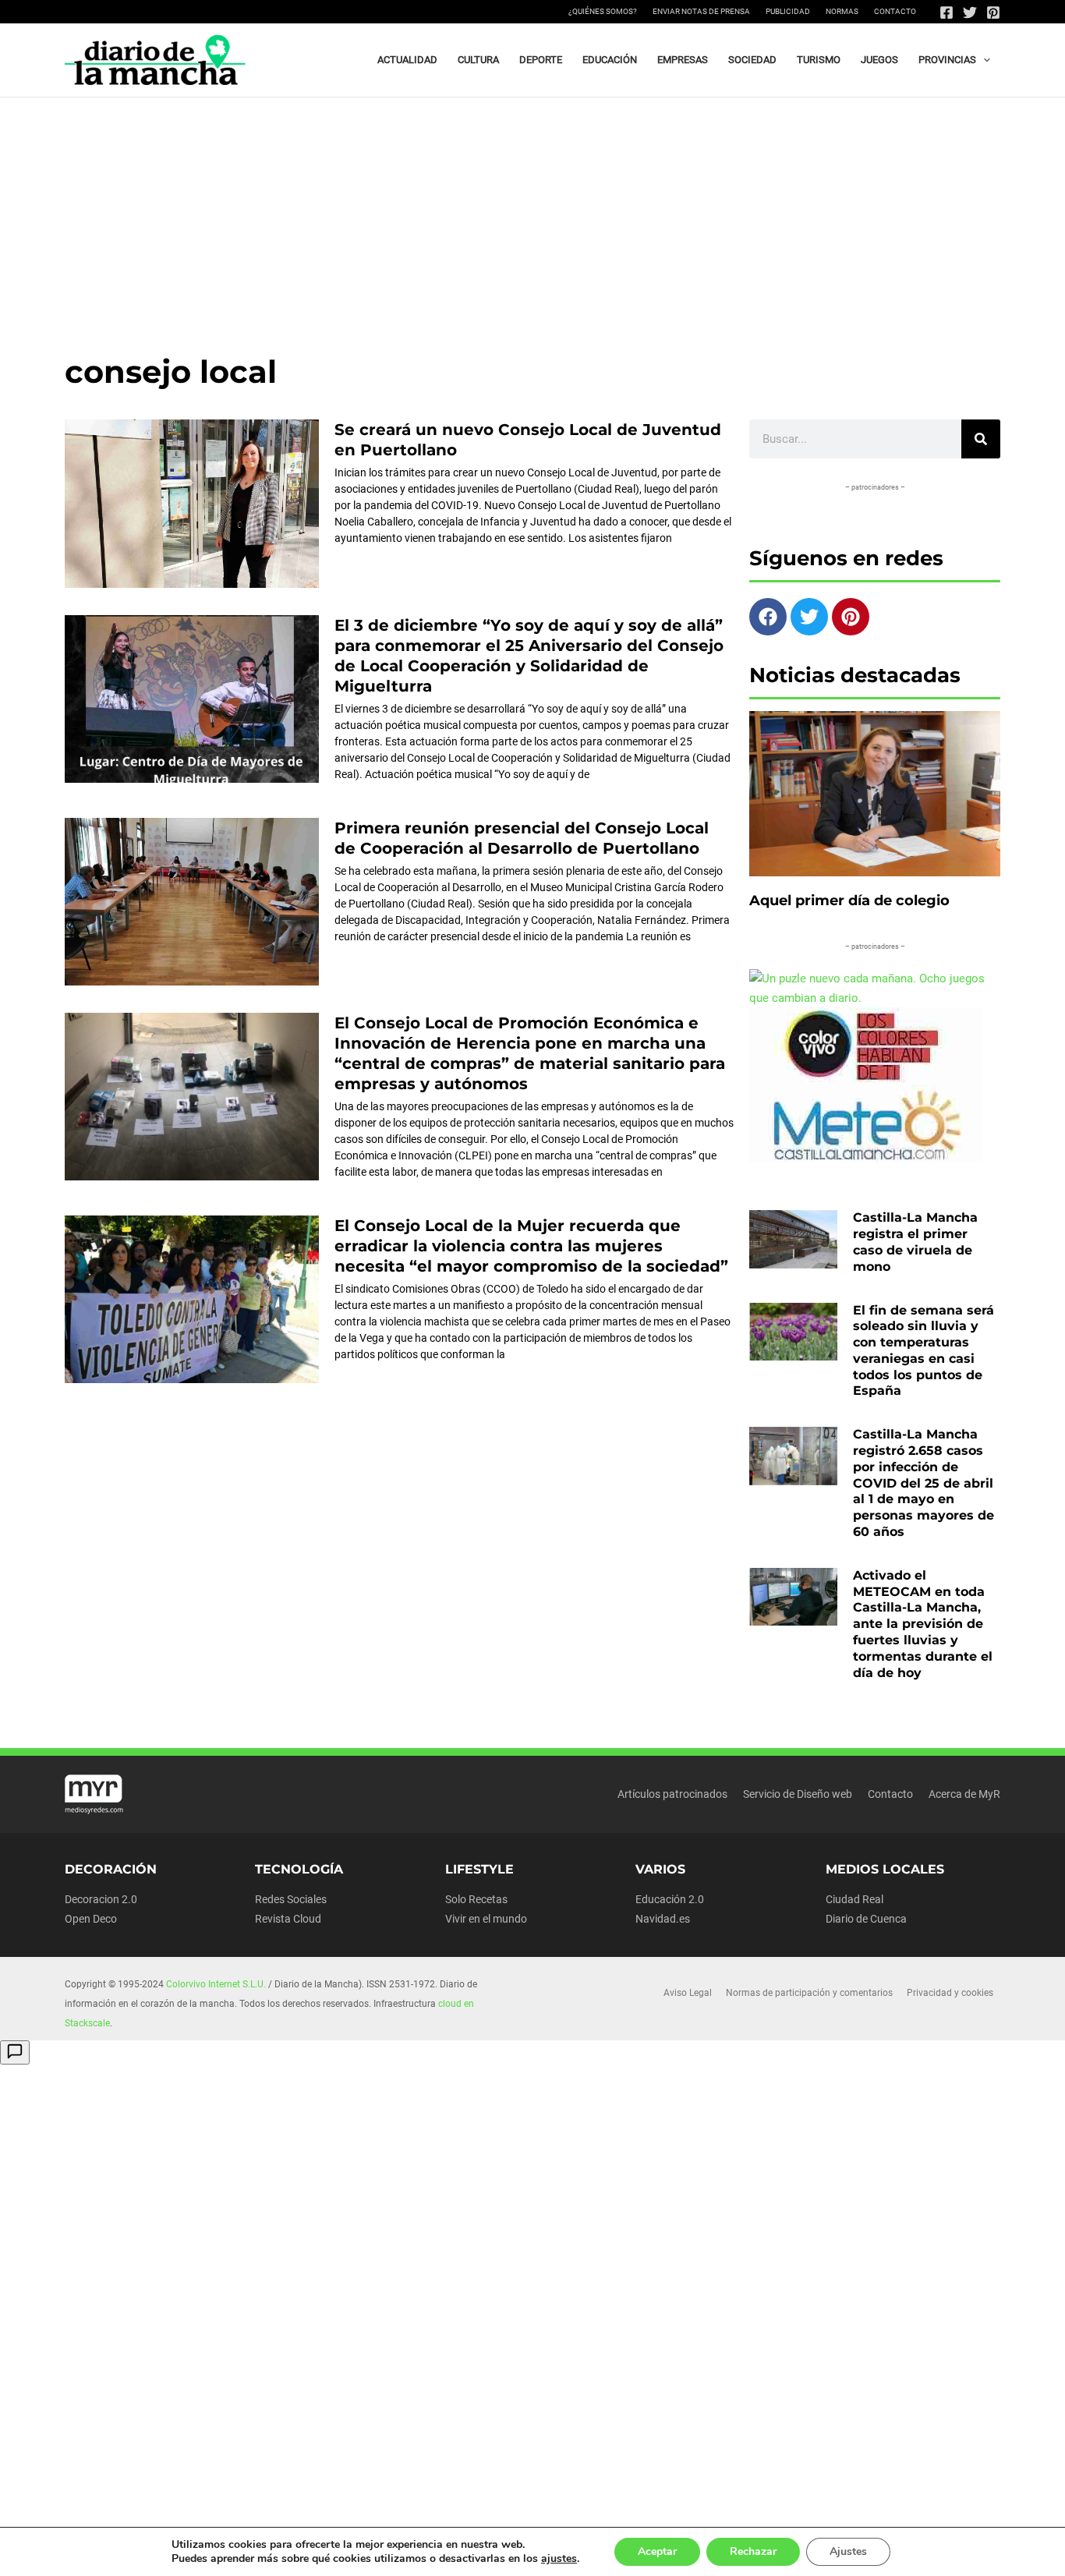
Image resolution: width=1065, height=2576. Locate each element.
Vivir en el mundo (486, 1919)
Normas (842, 11)
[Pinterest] (993, 12)
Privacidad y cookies (950, 1993)
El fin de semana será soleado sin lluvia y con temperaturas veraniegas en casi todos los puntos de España (923, 1351)
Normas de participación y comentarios (809, 1993)
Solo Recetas (476, 1899)
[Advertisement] (532, 214)
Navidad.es (663, 1919)
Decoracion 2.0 (101, 1899)
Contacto (895, 11)
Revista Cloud (288, 1919)
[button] (983, 60)
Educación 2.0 (670, 1899)
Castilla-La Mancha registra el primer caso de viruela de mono (915, 1242)
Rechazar (753, 2551)
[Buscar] (981, 439)
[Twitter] (970, 12)
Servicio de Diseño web (798, 1794)
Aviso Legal (688, 1993)
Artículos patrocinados (672, 1794)
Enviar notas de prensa (701, 11)
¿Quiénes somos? (603, 11)
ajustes (559, 2559)
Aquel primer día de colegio (849, 901)
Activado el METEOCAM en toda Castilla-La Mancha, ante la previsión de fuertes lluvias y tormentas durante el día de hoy (923, 1624)
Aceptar (657, 2551)
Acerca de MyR (964, 1794)
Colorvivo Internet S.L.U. (216, 1984)
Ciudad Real (854, 1899)
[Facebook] (946, 12)
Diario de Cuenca (866, 1919)
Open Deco (91, 1919)
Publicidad (788, 11)
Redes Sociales (291, 1899)
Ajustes (848, 2551)
